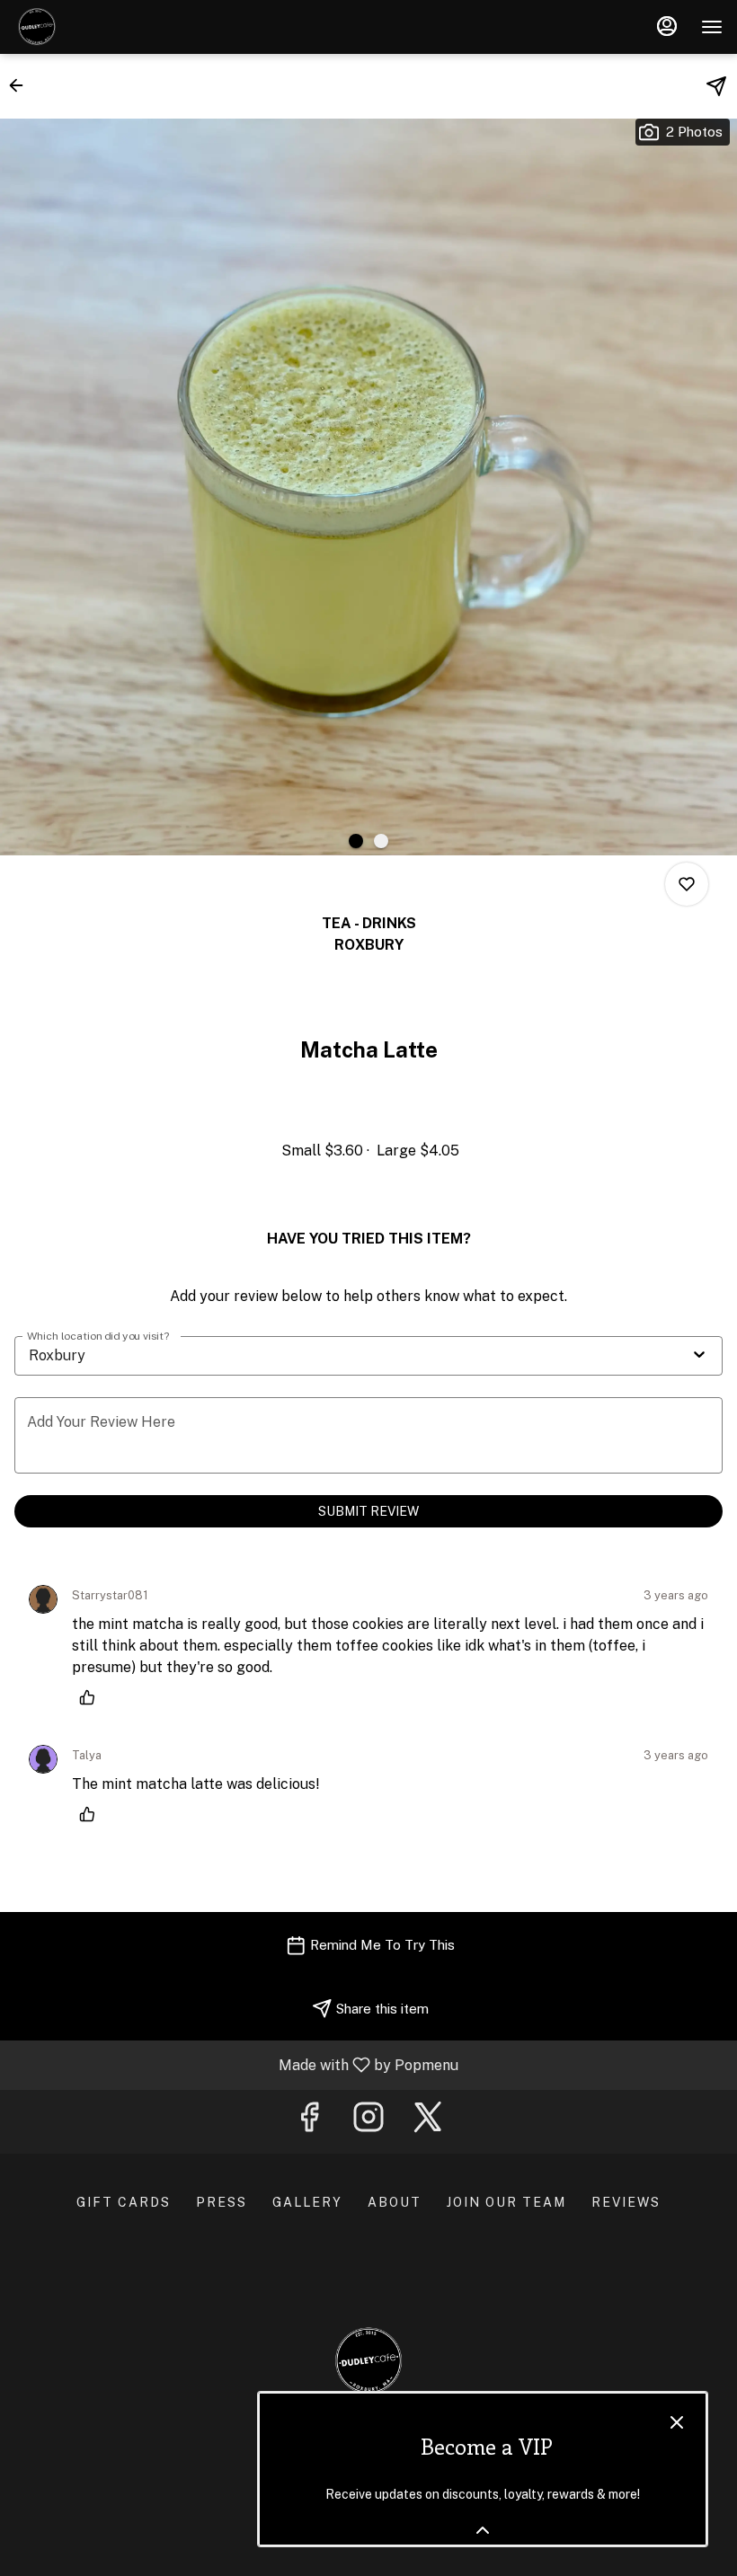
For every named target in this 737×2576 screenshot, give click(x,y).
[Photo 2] (381, 841)
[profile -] (667, 26)
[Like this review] (92, 1697)
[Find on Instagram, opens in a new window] (368, 2122)
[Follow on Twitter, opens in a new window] (428, 2122)
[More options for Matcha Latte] (687, 884)
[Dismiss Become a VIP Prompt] (677, 2422)
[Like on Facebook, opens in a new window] (309, 2122)
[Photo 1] (356, 841)
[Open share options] (716, 86)
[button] (22, 85)
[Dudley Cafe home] (95, 27)
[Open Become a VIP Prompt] (483, 2530)
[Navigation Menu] (712, 27)
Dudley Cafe (368, 2361)
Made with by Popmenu (236, 2064)
